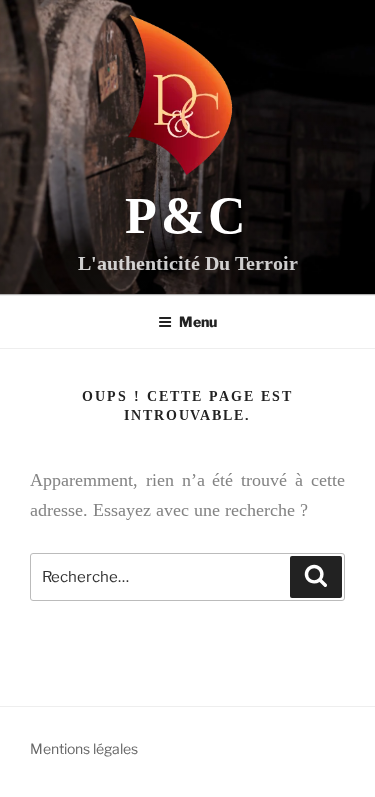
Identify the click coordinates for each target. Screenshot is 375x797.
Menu (198, 321)
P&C (187, 215)
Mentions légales (84, 748)
